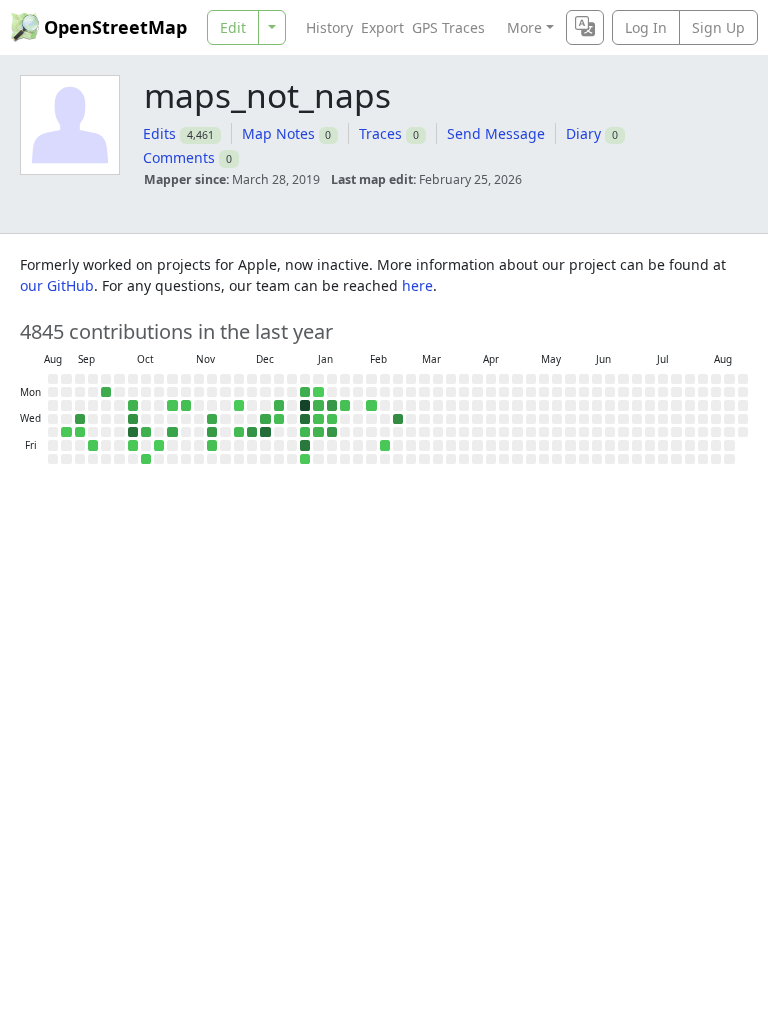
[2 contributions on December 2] (239, 405)
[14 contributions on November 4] (186, 405)
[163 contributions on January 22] (332, 432)
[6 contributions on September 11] (80, 432)
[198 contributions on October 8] (133, 419)
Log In (646, 27)
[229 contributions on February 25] (398, 419)
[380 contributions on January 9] (305, 445)
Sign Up (718, 27)
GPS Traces (448, 27)
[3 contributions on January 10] (305, 459)
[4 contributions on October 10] (133, 445)
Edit (233, 27)
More (524, 27)
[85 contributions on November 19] (212, 419)
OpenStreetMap (115, 27)
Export (382, 27)
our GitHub (57, 285)
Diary (583, 133)
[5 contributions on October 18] (146, 459)
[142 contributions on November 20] (212, 432)
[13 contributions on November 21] (212, 445)
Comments (179, 157)
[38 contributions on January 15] (318, 432)
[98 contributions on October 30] (172, 432)
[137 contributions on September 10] (80, 419)
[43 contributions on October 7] (133, 405)
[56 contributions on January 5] (305, 392)
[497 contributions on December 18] (265, 432)
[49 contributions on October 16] (146, 432)
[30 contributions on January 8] (305, 432)
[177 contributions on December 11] (252, 432)
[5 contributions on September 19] (93, 445)
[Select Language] (585, 27)
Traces (380, 133)
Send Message (496, 133)
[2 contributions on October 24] (159, 445)
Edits (159, 133)
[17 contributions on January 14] (318, 419)
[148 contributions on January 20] (332, 405)
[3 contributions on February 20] (385, 445)
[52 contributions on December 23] (279, 405)
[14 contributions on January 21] (332, 419)
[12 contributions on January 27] (345, 405)
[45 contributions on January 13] (318, 405)
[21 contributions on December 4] (239, 432)
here (417, 285)
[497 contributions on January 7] (305, 419)
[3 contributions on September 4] (66, 432)
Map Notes (278, 133)
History (329, 27)
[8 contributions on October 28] (172, 405)
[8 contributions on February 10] (371, 405)
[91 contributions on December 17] (265, 419)
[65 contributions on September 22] (106, 392)
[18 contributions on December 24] (279, 419)
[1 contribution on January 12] (318, 392)
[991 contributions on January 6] (305, 405)
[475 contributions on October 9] (133, 432)
